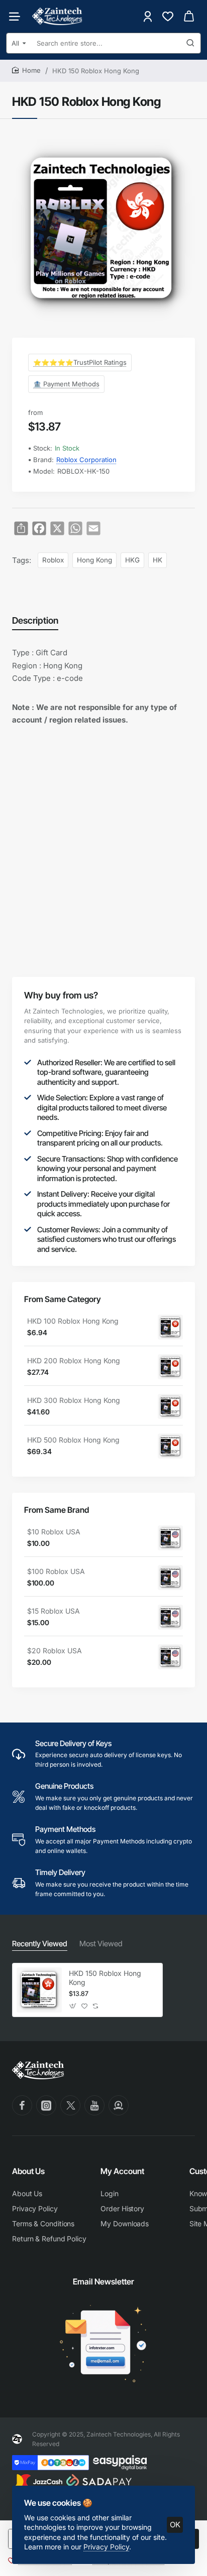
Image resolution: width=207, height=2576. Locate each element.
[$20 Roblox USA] (170, 1657)
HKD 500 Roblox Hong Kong (73, 1440)
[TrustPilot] (119, 2105)
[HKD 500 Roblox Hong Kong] (170, 1446)
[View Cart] (189, 16)
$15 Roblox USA (54, 1611)
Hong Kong (94, 560)
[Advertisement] (103, 842)
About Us (28, 2171)
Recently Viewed (40, 1944)
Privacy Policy (106, 2547)
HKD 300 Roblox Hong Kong (74, 1400)
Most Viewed (101, 1944)
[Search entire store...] (190, 43)
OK (175, 2525)
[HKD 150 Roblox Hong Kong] (39, 1990)
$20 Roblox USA (55, 1651)
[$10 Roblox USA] (170, 1538)
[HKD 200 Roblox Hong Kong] (170, 1367)
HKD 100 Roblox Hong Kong (73, 1321)
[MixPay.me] (50, 2463)
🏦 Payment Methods (66, 384)
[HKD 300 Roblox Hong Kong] (170, 1406)
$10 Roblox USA (54, 1532)
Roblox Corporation (86, 460)
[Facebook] (22, 2105)
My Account (122, 2171)
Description (35, 620)
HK (158, 560)
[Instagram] (46, 2105)
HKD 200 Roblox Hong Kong (74, 1361)
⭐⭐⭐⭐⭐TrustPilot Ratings (80, 362)
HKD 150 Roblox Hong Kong (105, 1978)
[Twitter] (70, 2105)
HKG (132, 560)
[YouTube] (94, 2105)
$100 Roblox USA (56, 1571)
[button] (73, 2006)
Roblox (53, 560)
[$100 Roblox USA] (170, 1578)
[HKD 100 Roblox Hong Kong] (170, 1327)
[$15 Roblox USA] (170, 1617)
